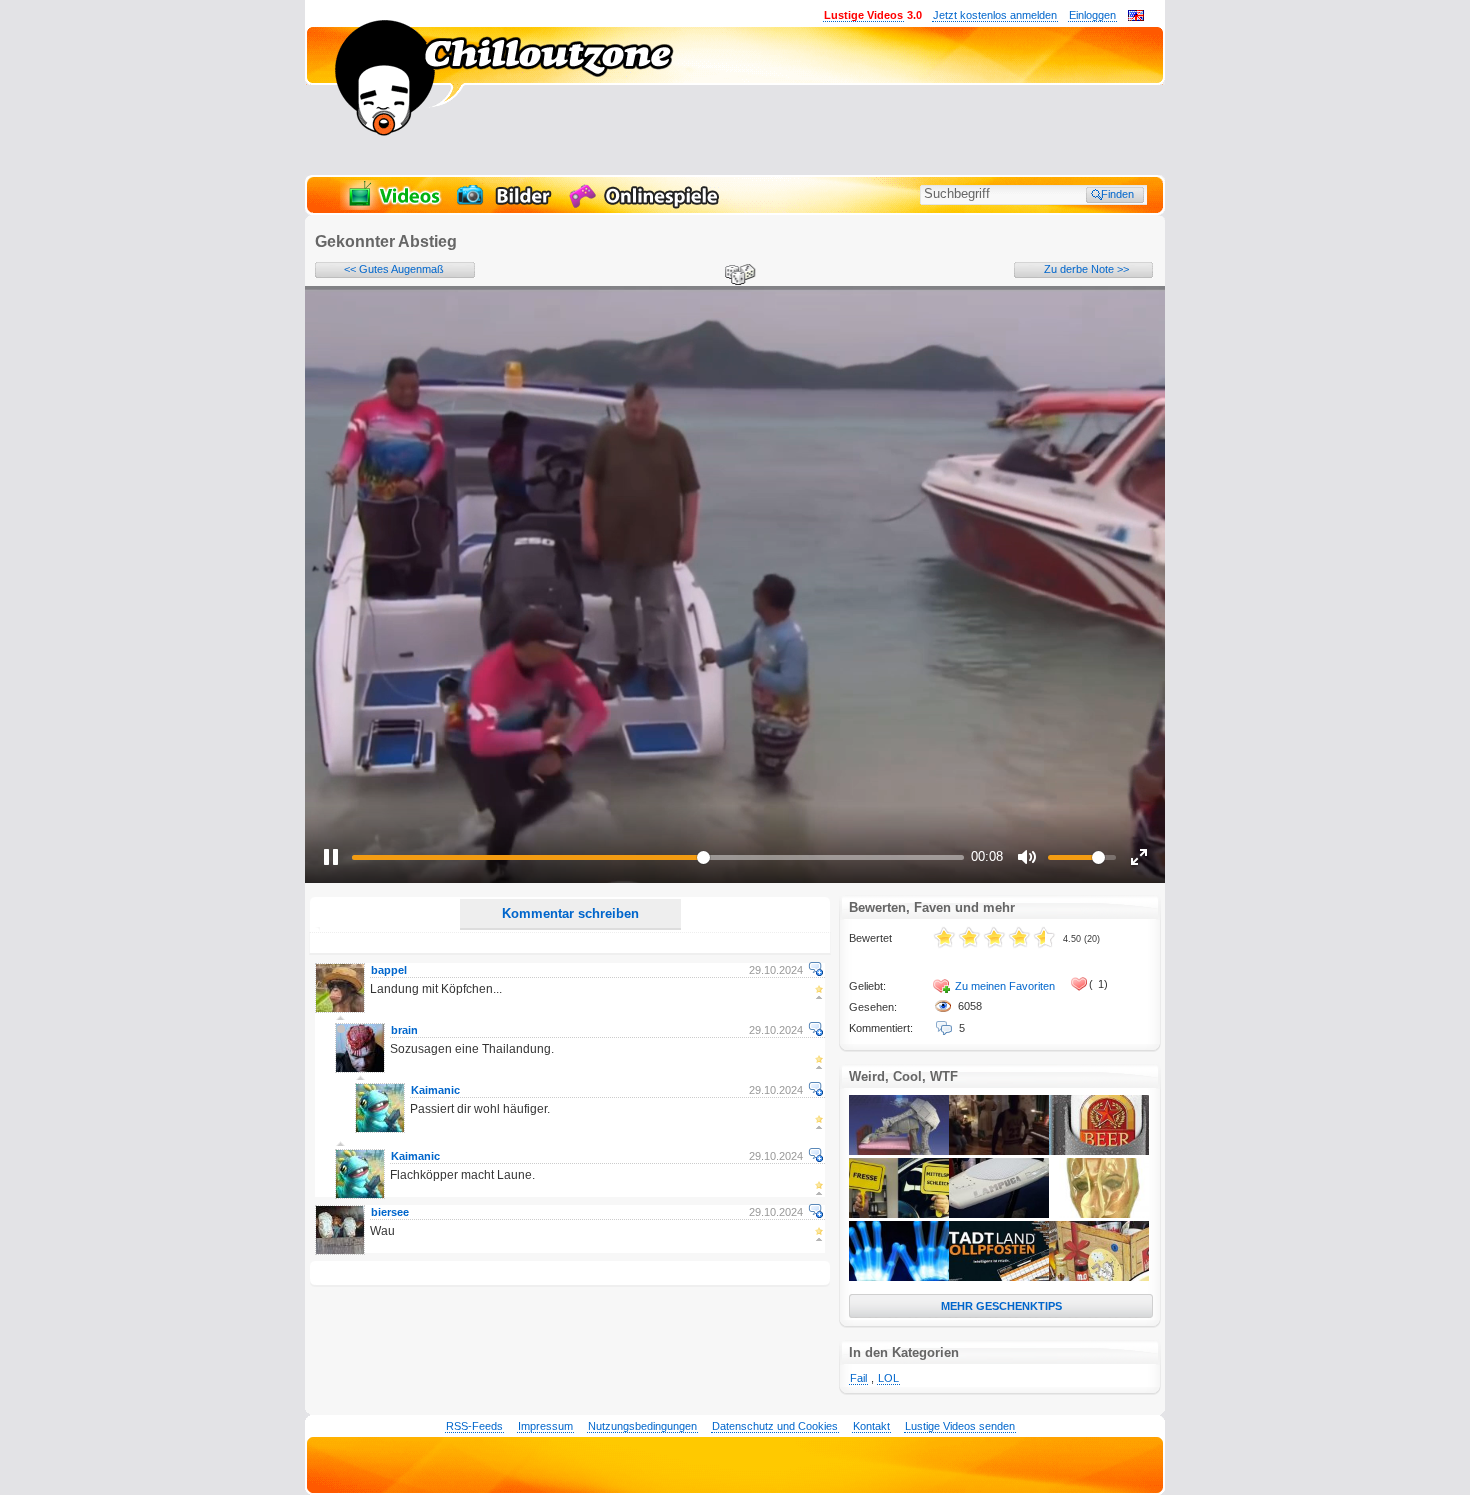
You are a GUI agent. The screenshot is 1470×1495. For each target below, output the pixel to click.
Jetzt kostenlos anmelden (995, 15)
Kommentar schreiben (570, 913)
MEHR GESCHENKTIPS (1001, 1306)
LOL (888, 1378)
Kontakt (871, 1426)
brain (404, 1030)
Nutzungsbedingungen (642, 1426)
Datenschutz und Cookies (775, 1426)
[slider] (658, 857)
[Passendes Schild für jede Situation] (899, 1214)
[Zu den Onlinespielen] (647, 206)
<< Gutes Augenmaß (394, 269)
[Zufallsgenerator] (737, 276)
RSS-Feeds (474, 1426)
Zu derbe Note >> (1086, 269)
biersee (390, 1212)
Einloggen (1092, 15)
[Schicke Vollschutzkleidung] (1099, 1214)
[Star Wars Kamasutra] (899, 1151)
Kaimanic (435, 1090)
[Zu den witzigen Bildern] (505, 206)
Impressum (545, 1426)
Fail (858, 1378)
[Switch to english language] (1136, 17)
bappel (389, 970)
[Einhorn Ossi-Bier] (1099, 1277)
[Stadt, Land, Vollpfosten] (999, 1277)
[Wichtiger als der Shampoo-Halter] (1099, 1151)
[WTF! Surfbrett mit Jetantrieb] (999, 1214)
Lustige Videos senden (960, 1426)
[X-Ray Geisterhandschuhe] (899, 1277)
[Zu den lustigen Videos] (393, 206)
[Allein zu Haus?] (999, 1151)
